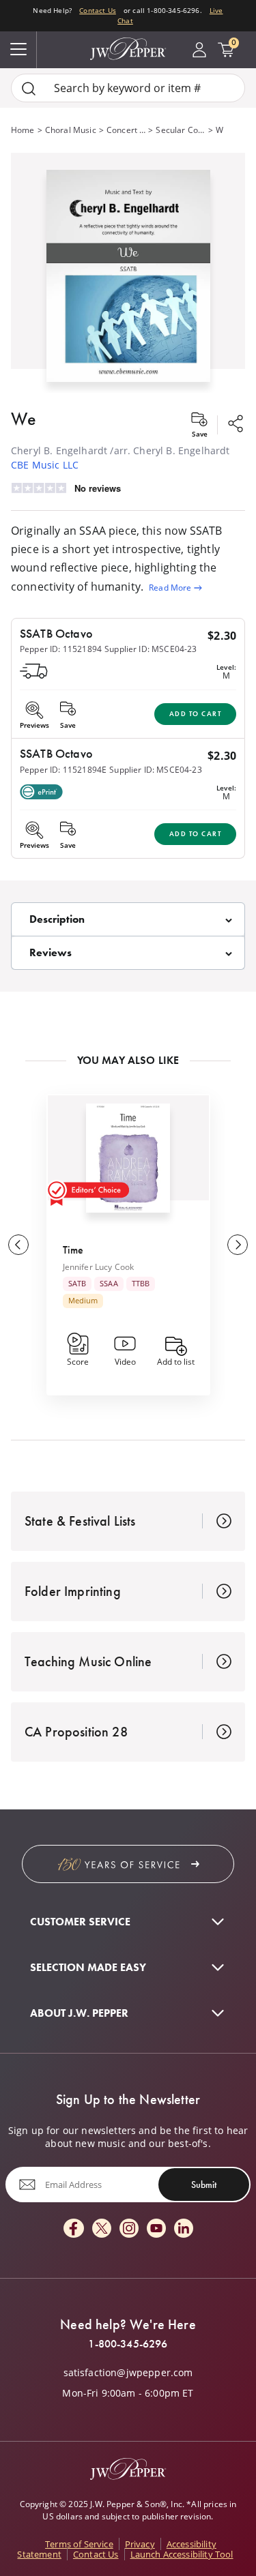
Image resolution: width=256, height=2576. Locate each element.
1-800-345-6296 (128, 2344)
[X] (102, 2229)
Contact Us (98, 10)
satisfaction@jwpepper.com (128, 2373)
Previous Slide (18, 1245)
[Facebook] (74, 2229)
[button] (128, 273)
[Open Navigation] (18, 50)
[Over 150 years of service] (128, 1864)
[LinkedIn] (184, 2229)
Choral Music (71, 130)
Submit (204, 2185)
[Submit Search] (29, 88)
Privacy (140, 2544)
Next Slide (238, 1245)
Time (73, 1250)
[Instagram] (129, 2229)
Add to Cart (196, 714)
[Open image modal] (128, 281)
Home (23, 130)
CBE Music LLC (45, 465)
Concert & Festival (126, 130)
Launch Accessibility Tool (182, 2554)
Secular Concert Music (180, 130)
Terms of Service (79, 2544)
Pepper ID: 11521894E (63, 770)
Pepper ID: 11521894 (61, 649)
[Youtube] (156, 2229)
